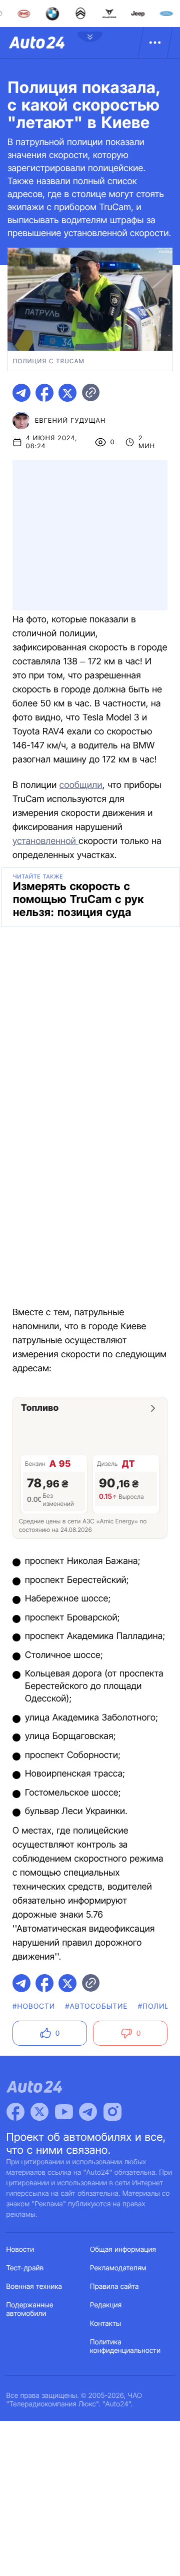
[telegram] (21, 393)
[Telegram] (88, 2112)
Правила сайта (114, 2287)
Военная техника (34, 2287)
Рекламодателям (118, 2268)
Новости (20, 2250)
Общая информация (123, 2250)
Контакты (105, 2324)
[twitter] (67, 393)
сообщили (81, 785)
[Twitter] (39, 2112)
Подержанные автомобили (30, 2309)
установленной (45, 841)
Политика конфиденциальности (125, 2346)
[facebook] (44, 393)
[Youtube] (64, 2112)
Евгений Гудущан (70, 421)
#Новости (34, 2006)
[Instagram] (112, 2112)
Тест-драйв (25, 2268)
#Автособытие (96, 2006)
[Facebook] (15, 2112)
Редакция (106, 2305)
